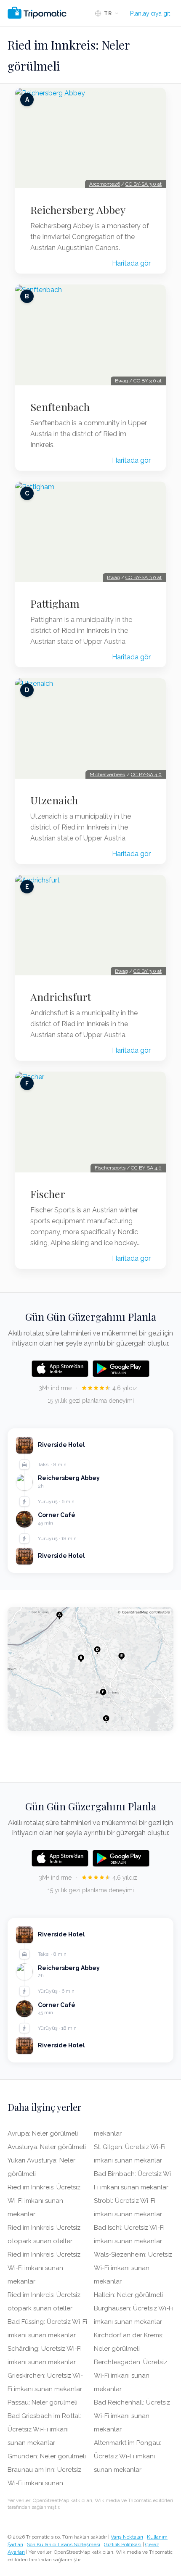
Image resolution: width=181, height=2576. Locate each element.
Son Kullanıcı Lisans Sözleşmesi (64, 2544)
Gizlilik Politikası (123, 2544)
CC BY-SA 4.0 (146, 774)
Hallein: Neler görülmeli (128, 2295)
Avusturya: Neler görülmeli (47, 2147)
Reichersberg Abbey (78, 210)
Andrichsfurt (61, 997)
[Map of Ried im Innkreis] (90, 1669)
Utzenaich (54, 800)
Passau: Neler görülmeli (43, 2402)
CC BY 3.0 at (148, 381)
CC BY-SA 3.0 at (144, 184)
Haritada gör (131, 263)
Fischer (48, 1194)
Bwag (121, 381)
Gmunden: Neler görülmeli (47, 2456)
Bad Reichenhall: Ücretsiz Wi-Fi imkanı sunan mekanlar (132, 2416)
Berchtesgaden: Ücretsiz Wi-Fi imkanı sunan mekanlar (130, 2376)
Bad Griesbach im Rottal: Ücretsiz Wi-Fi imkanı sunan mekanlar (44, 2429)
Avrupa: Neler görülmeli (43, 2133)
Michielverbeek (108, 774)
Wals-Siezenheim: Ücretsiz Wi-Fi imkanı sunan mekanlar (133, 2268)
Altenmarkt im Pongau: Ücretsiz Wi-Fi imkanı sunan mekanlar (128, 2456)
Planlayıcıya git (150, 13)
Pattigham (55, 603)
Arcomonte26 (105, 184)
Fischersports (110, 1168)
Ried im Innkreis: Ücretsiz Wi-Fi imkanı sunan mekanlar (44, 2201)
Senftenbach (60, 407)
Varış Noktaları (127, 2537)
